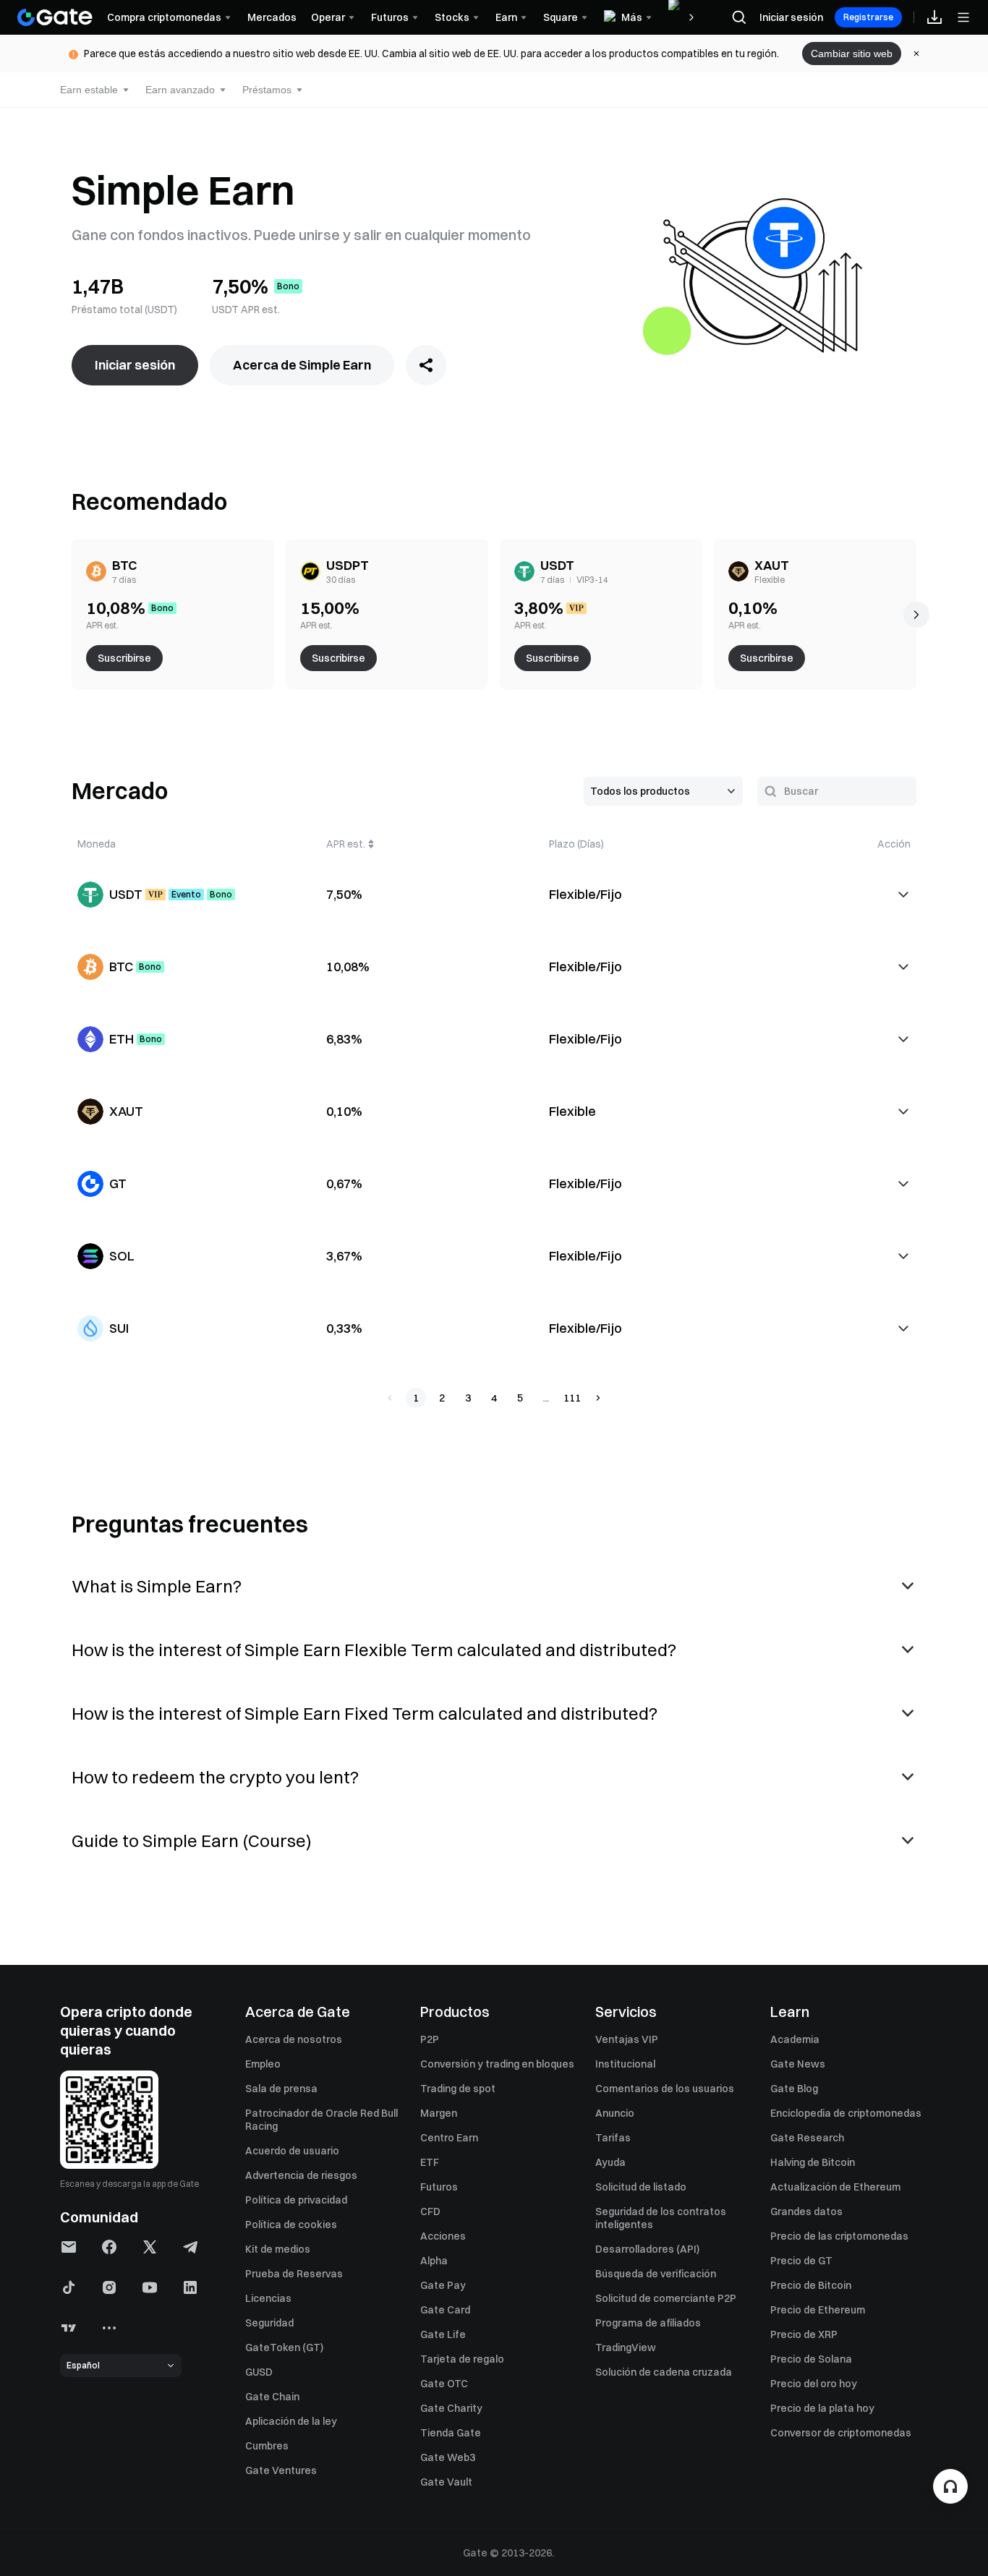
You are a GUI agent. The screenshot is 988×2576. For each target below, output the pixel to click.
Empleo (263, 2064)
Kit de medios (278, 2249)
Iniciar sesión (791, 17)
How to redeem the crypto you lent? (215, 1777)
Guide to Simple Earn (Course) (192, 1841)
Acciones (443, 2236)
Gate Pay (443, 2285)
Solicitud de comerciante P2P (666, 2298)
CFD (430, 2212)
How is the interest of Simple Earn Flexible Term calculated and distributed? (374, 1650)
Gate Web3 (448, 2457)
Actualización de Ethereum (835, 2187)
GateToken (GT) (284, 2347)
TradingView (626, 2347)
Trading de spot (458, 2089)
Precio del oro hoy (814, 2384)
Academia (795, 2039)
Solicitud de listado (641, 2187)
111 (572, 1398)
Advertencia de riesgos (301, 2175)
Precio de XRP (804, 2334)
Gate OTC (444, 2384)
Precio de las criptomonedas (839, 2236)
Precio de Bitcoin (811, 2285)
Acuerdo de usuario (292, 2151)
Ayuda (610, 2162)
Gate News (798, 2064)
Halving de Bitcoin (813, 2162)
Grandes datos (806, 2212)
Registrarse (868, 17)
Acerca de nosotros (294, 2039)
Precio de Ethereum (818, 2310)
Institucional (625, 2064)
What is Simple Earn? (157, 1586)
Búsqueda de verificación (656, 2274)
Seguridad (269, 2323)
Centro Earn (449, 2138)
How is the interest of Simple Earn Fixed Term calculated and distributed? (365, 1713)
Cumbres (267, 2446)
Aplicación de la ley (291, 2421)
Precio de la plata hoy (822, 2408)
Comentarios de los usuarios (665, 2089)
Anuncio (615, 2113)
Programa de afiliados (648, 2323)
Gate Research (807, 2138)
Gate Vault (446, 2482)
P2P (430, 2039)
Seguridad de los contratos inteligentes (661, 2218)
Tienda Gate (451, 2433)
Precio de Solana (811, 2359)
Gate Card (445, 2310)
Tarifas (613, 2138)
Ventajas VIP (627, 2039)
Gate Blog (794, 2089)
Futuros (439, 2187)
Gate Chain (272, 2397)
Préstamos (267, 90)
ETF (430, 2162)
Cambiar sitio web (852, 54)
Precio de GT (801, 2261)
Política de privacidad (296, 2200)
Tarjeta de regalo (462, 2359)
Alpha (434, 2261)
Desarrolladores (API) (647, 2249)
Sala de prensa (281, 2089)
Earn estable (89, 90)
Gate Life (443, 2334)
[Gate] (55, 17)
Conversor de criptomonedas (841, 2433)
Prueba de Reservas (294, 2274)
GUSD (259, 2372)
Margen (439, 2113)
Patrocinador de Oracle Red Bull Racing (321, 2120)
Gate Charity (451, 2408)
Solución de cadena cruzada (664, 2372)
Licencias (268, 2298)
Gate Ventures (281, 2470)
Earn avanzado (180, 90)
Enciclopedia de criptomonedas (846, 2113)
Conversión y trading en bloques (497, 2064)
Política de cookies (291, 2225)
